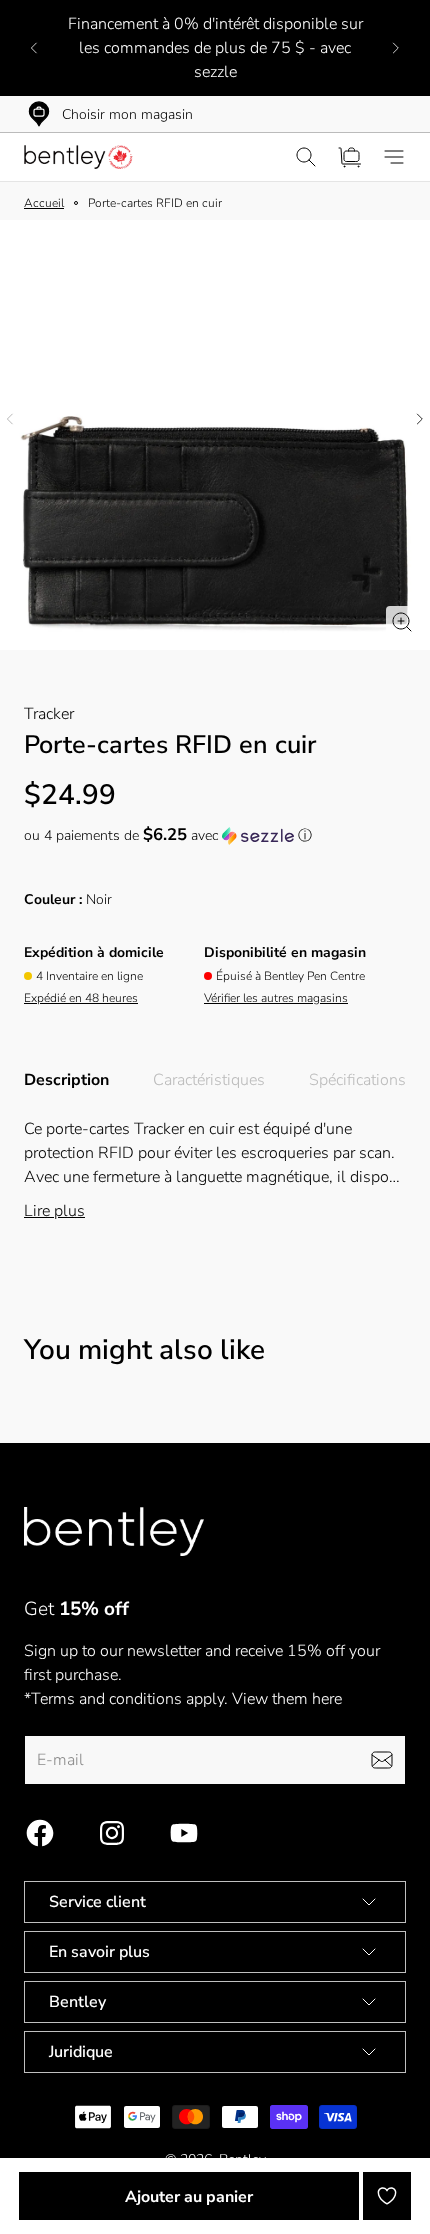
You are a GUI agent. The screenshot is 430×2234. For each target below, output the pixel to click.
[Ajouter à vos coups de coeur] (387, 2196)
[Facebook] (40, 1833)
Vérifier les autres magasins (276, 998)
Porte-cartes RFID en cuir (155, 203)
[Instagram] (112, 1833)
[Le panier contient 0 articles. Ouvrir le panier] (350, 157)
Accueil (44, 203)
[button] (215, 835)
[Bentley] (80, 157)
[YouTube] (184, 1833)
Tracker (49, 714)
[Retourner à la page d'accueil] (114, 1531)
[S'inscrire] (382, 1760)
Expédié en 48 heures (81, 998)
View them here (287, 1699)
